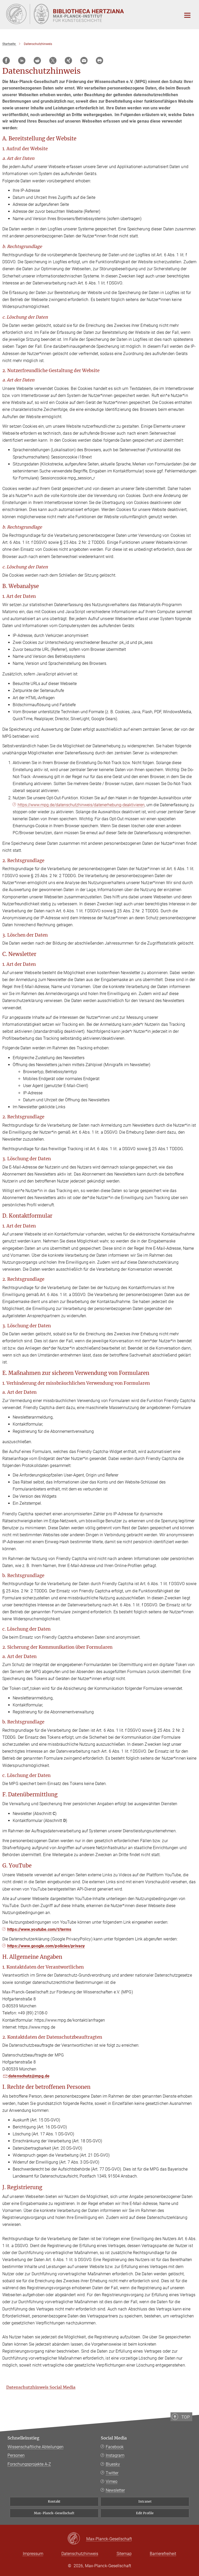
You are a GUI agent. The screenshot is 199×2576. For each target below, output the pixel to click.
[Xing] (68, 61)
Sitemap (124, 2554)
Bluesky (113, 2464)
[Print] (99, 61)
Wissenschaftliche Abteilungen (35, 2447)
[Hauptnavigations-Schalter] (187, 15)
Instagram (115, 2455)
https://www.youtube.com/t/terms (39, 1929)
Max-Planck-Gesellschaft (54, 2513)
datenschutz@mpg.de (29, 2076)
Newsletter (115, 2490)
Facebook (115, 2447)
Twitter (112, 2473)
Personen (16, 2455)
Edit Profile (145, 2513)
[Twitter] (53, 61)
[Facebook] (6, 61)
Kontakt (54, 2501)
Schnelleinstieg (23, 2438)
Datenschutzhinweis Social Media (41, 2387)
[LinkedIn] (22, 61)
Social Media (114, 2438)
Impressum (33, 2554)
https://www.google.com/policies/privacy (46, 1946)
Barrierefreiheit (163, 2554)
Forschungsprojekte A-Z (29, 2464)
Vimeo (112, 2481)
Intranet (145, 2501)
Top (186, 2417)
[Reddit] (37, 61)
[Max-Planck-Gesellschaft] (77, 2539)
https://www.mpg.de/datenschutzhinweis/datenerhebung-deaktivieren (81, 805)
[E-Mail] (84, 61)
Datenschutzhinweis (80, 2554)
